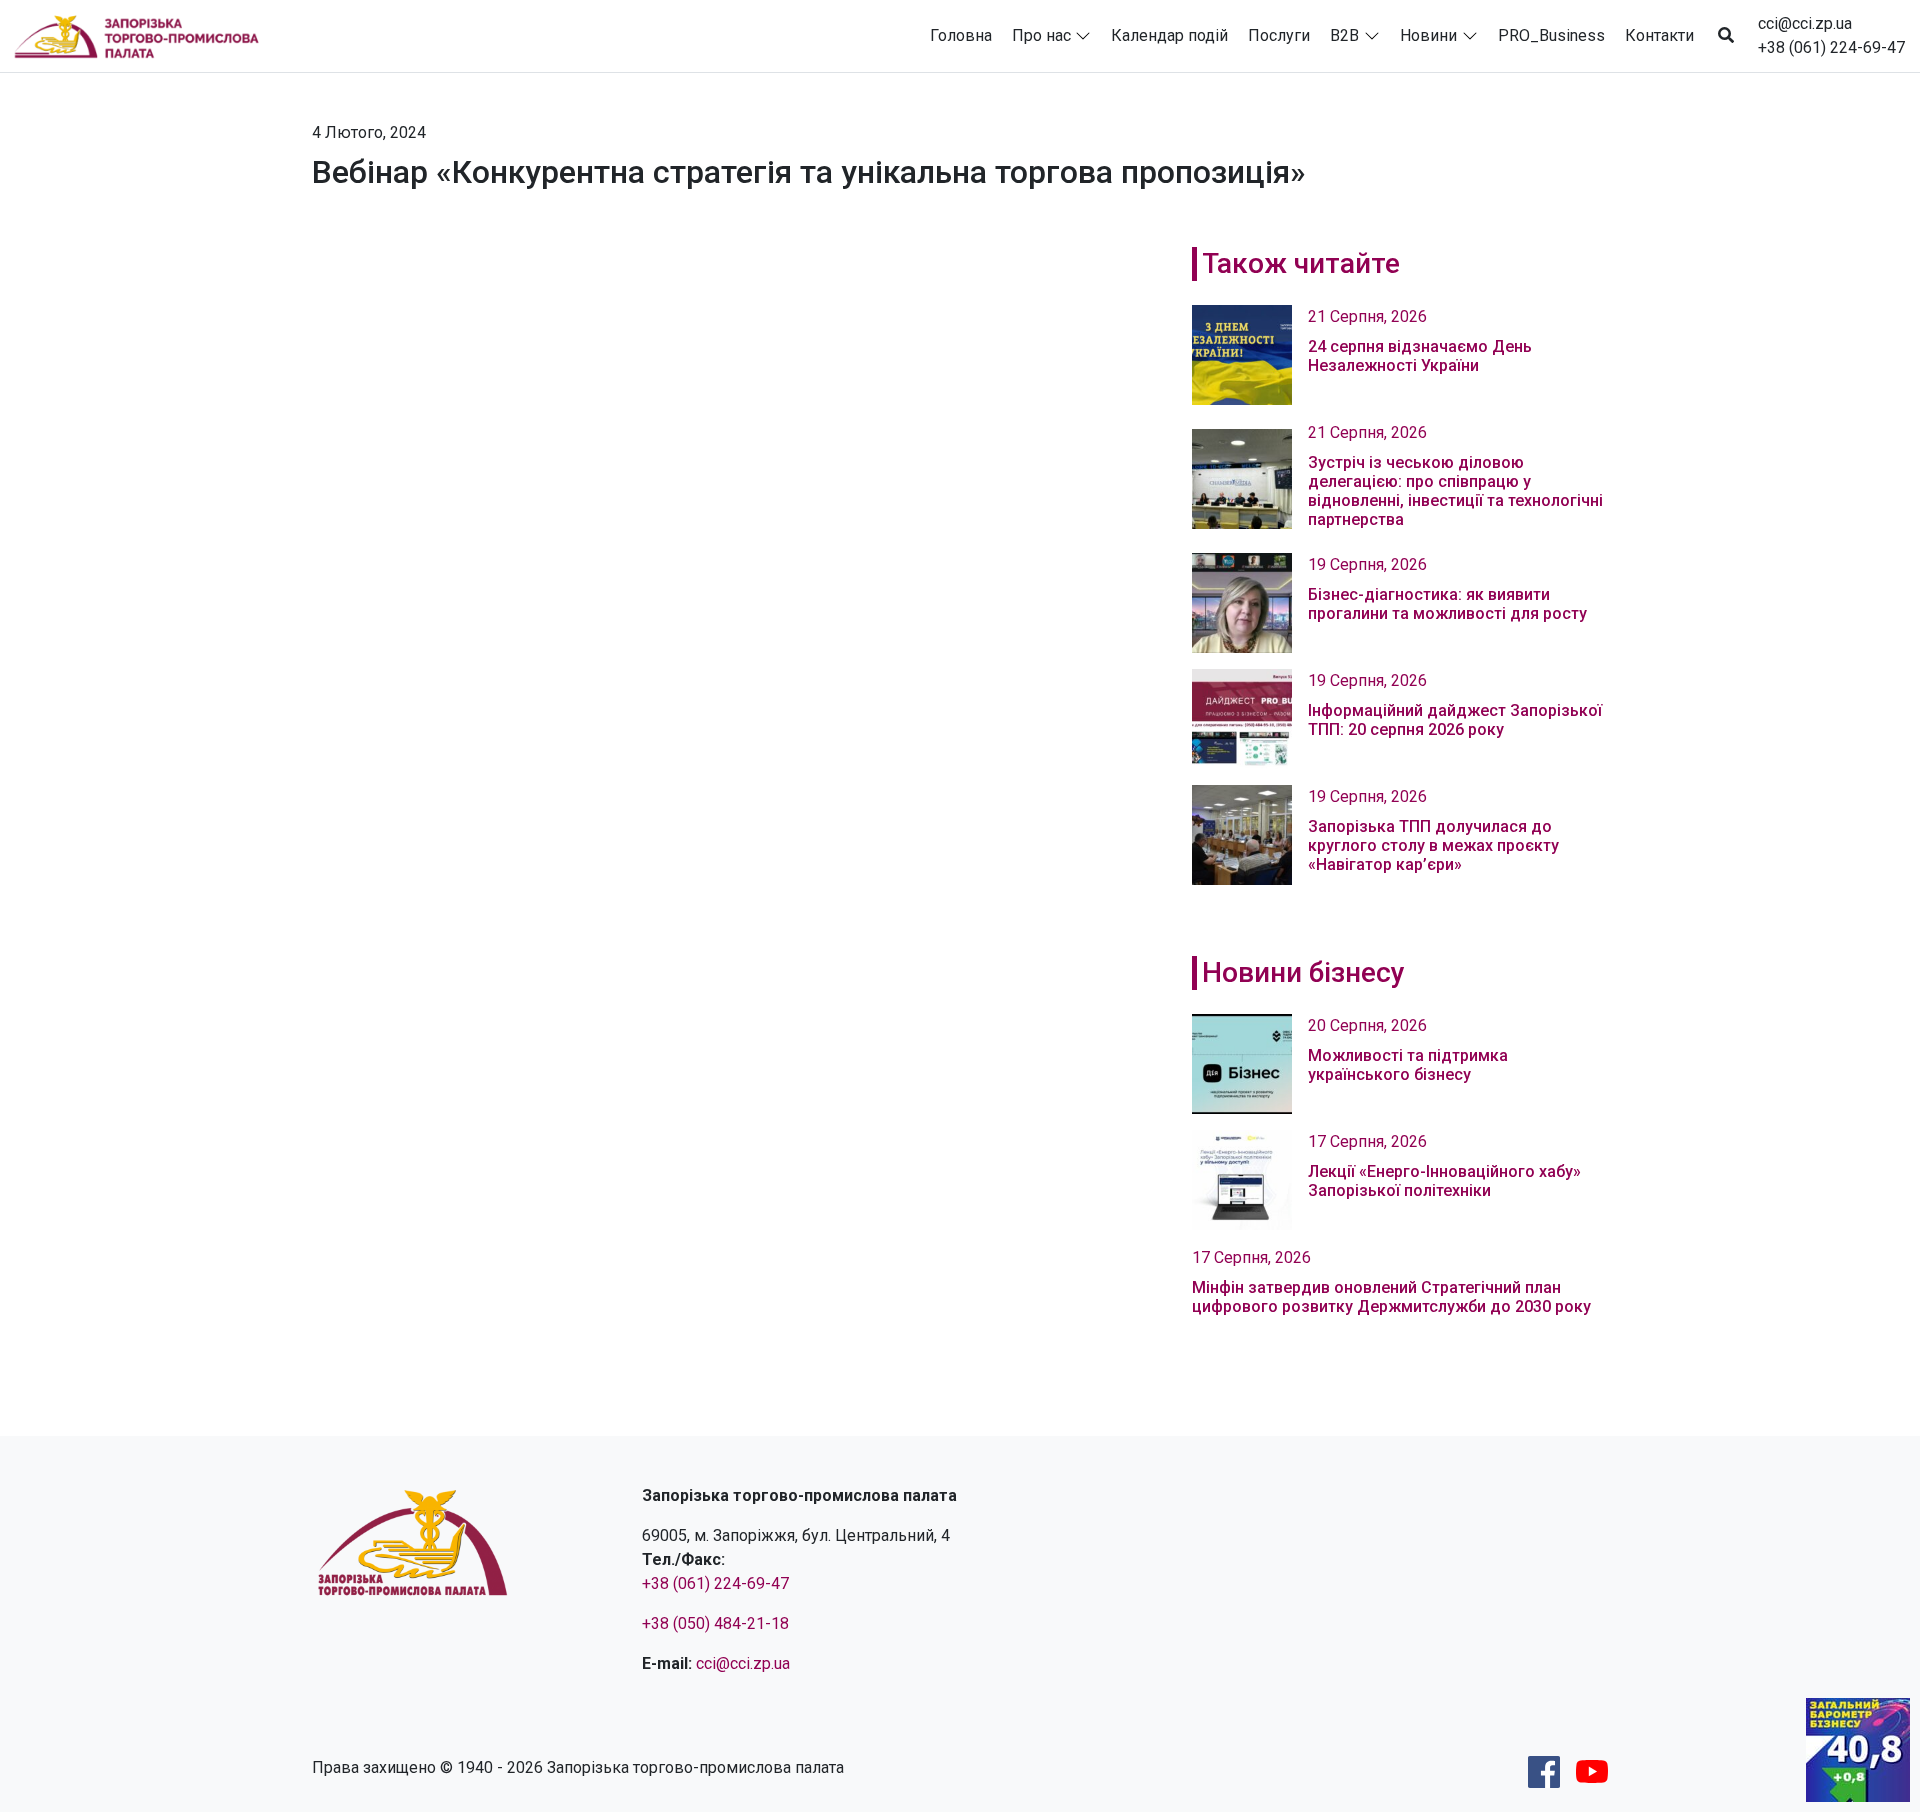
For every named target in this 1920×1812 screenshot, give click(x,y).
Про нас (1041, 35)
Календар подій (1169, 35)
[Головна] (145, 36)
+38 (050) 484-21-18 (715, 1623)
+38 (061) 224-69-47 (1831, 47)
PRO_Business (1551, 35)
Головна (961, 35)
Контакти (1659, 35)
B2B (1344, 35)
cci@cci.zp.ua (1805, 23)
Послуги (1279, 35)
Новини (1428, 35)
